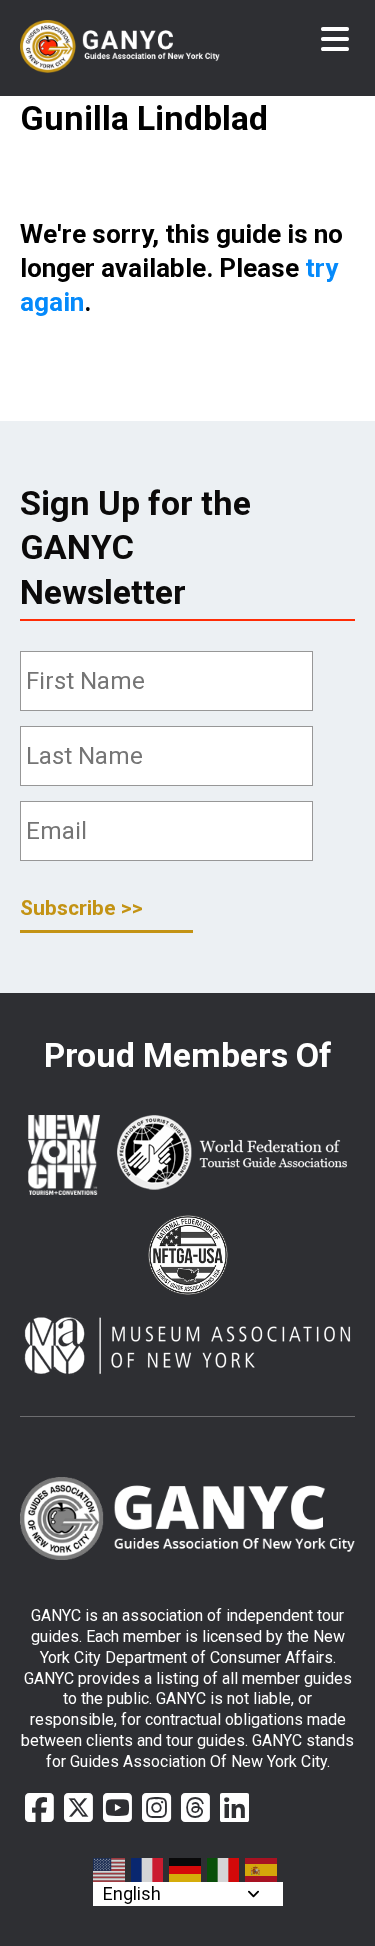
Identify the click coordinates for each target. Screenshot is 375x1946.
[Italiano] (224, 1870)
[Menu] (335, 40)
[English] (110, 1870)
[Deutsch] (186, 1870)
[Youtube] (117, 1808)
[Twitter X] (78, 1808)
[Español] (262, 1870)
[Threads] (195, 1808)
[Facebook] (39, 1808)
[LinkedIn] (234, 1808)
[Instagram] (156, 1808)
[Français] (148, 1870)
